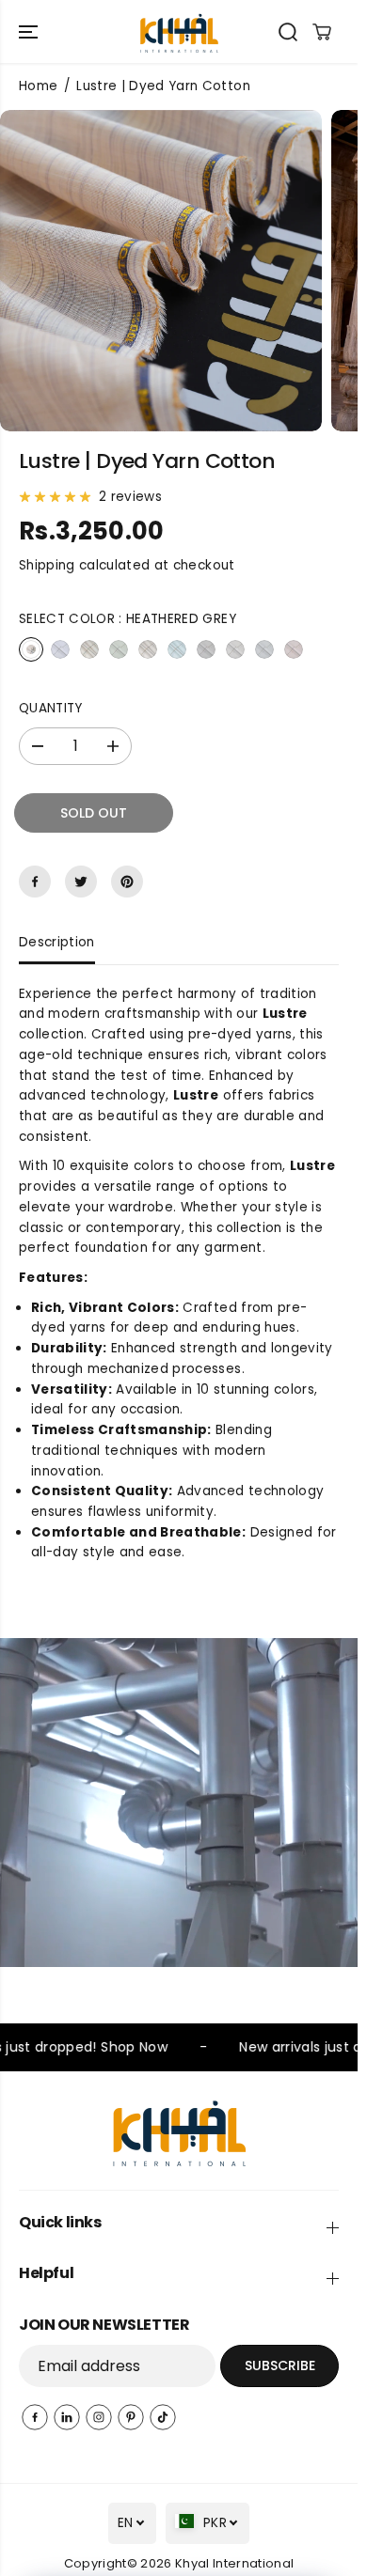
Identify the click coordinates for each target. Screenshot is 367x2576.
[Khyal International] (179, 31)
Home (38, 86)
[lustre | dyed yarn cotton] (161, 271)
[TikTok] (163, 2417)
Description (57, 942)
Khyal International (234, 2563)
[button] (30, 31)
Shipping (47, 565)
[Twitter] (81, 882)
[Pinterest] (127, 882)
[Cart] (322, 32)
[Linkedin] (67, 2417)
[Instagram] (99, 2417)
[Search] (288, 32)
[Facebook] (35, 882)
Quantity (51, 708)
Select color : (128, 619)
